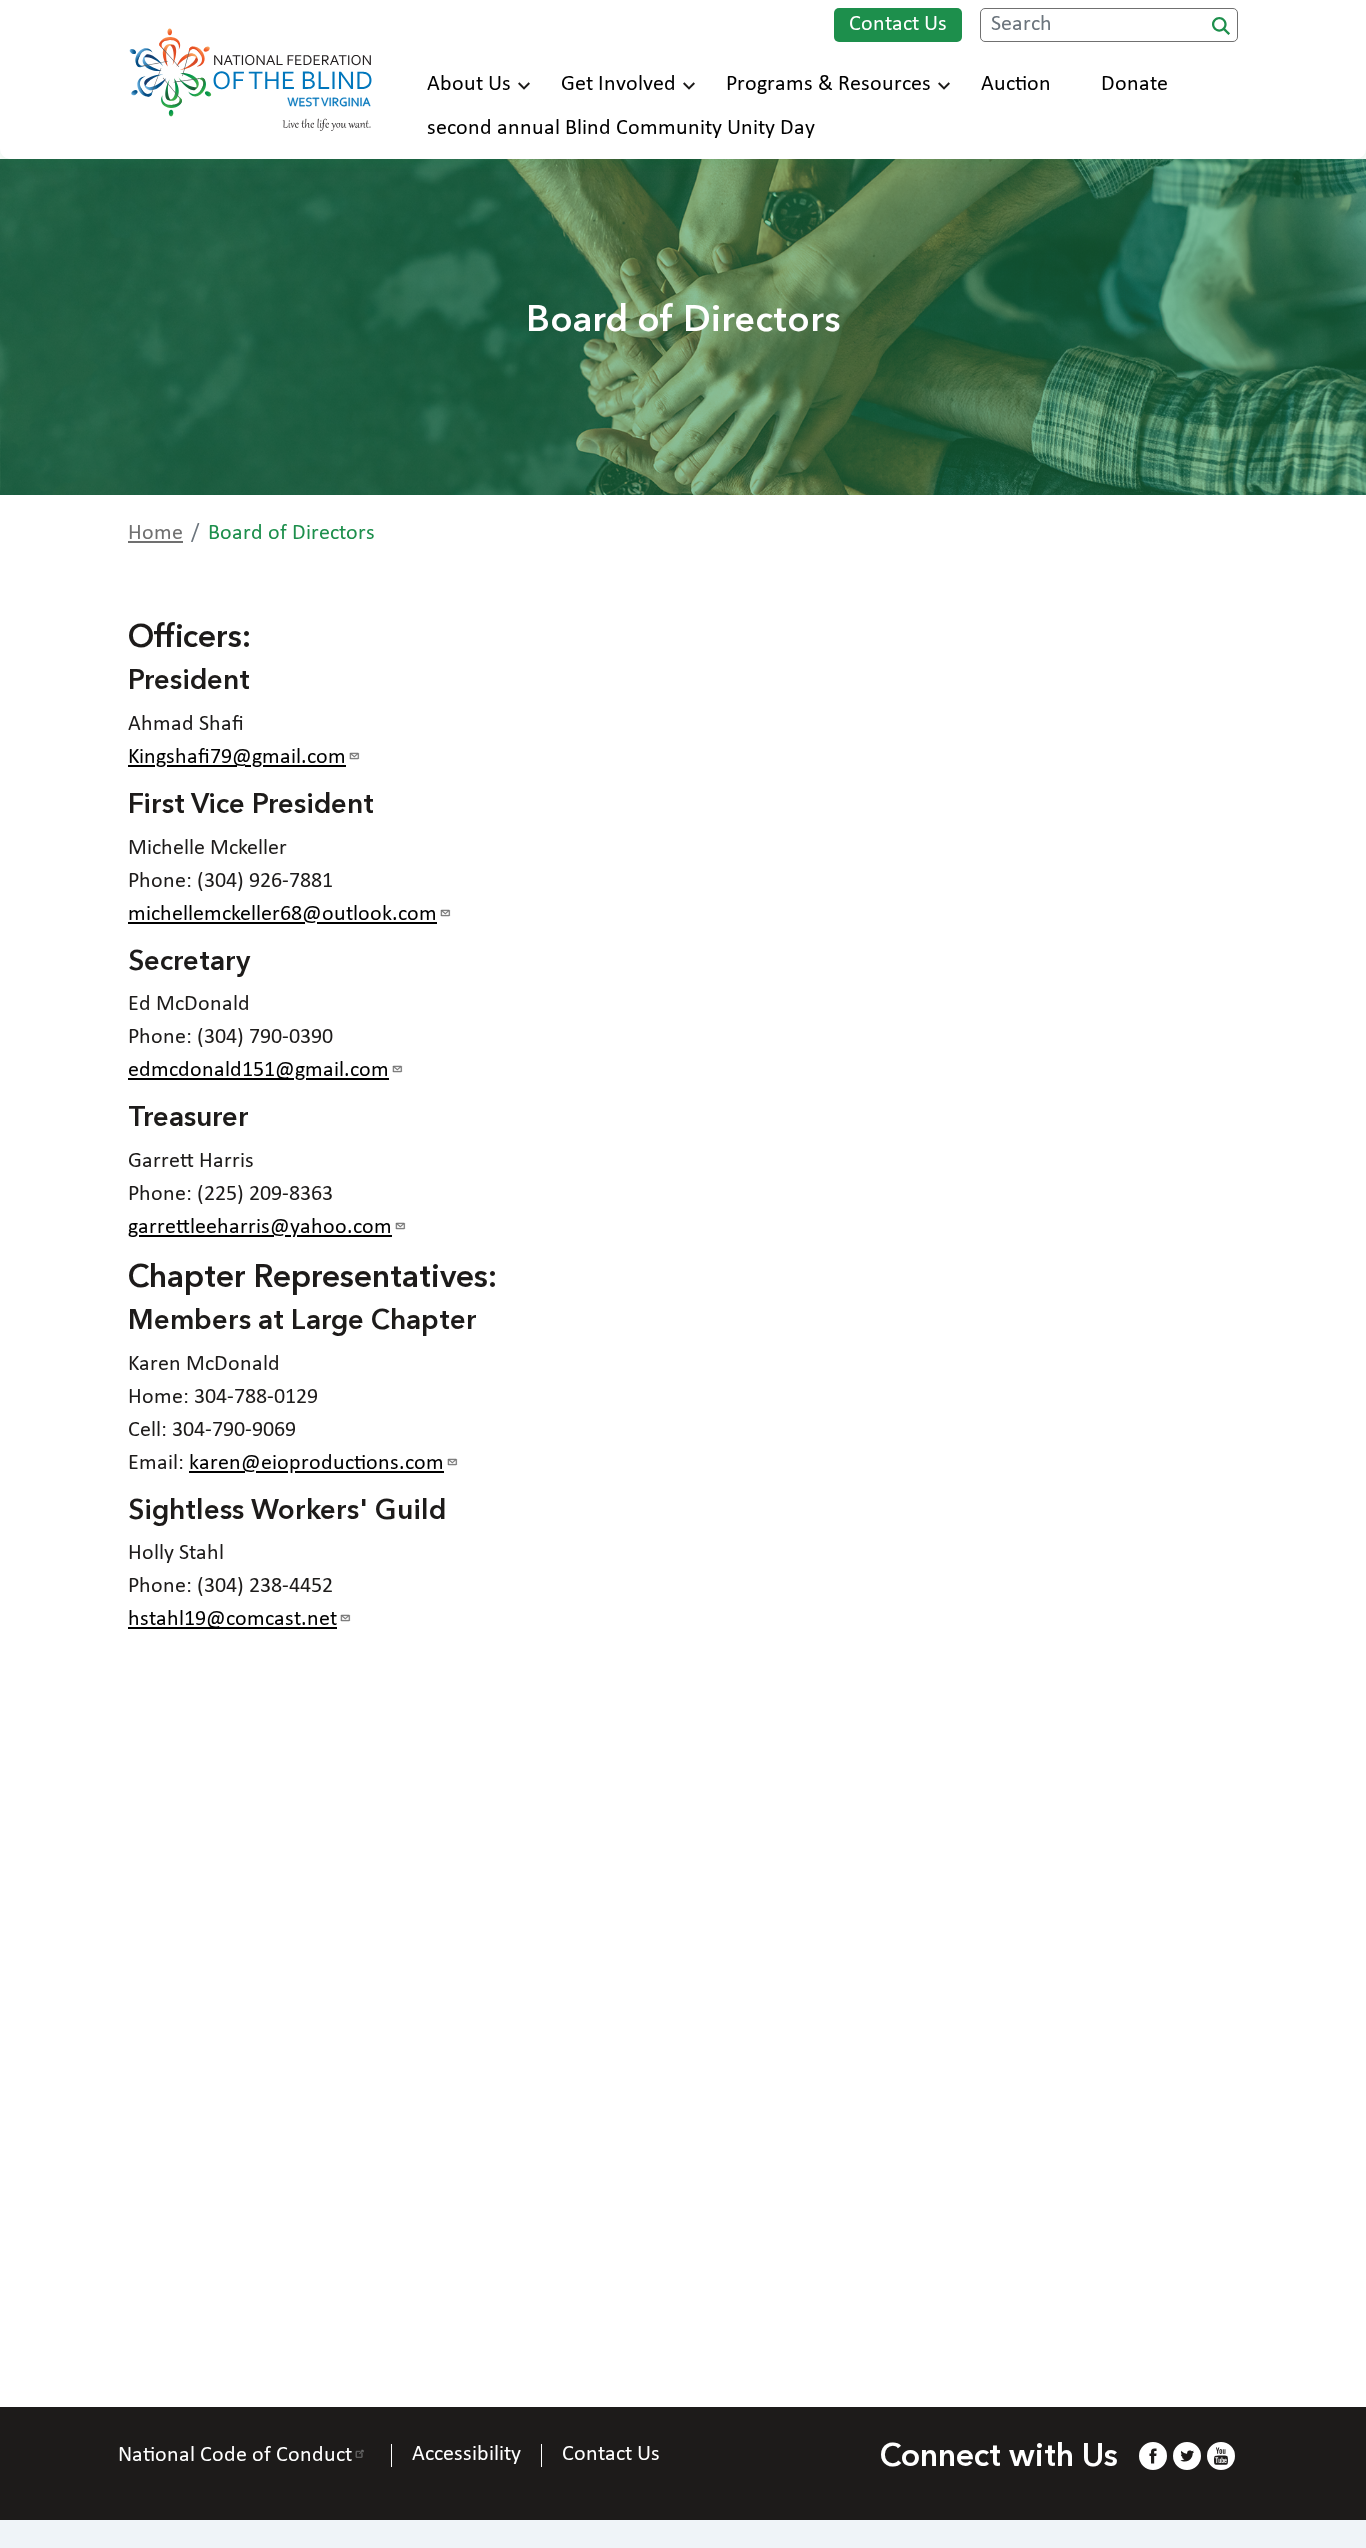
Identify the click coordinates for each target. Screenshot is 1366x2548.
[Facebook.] (1152, 2455)
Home (155, 533)
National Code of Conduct (235, 2455)
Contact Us (898, 24)
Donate (1134, 84)
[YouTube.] (1221, 2455)
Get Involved (618, 84)
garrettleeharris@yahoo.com (260, 1227)
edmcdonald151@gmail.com (258, 1070)
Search (1221, 26)
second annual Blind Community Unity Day (621, 128)
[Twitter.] (1187, 2455)
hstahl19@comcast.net (232, 1619)
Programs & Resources (828, 84)
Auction (1016, 84)
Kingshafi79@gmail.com (237, 757)
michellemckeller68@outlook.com (282, 914)
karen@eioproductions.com (316, 1463)
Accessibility (466, 2455)
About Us (469, 84)
